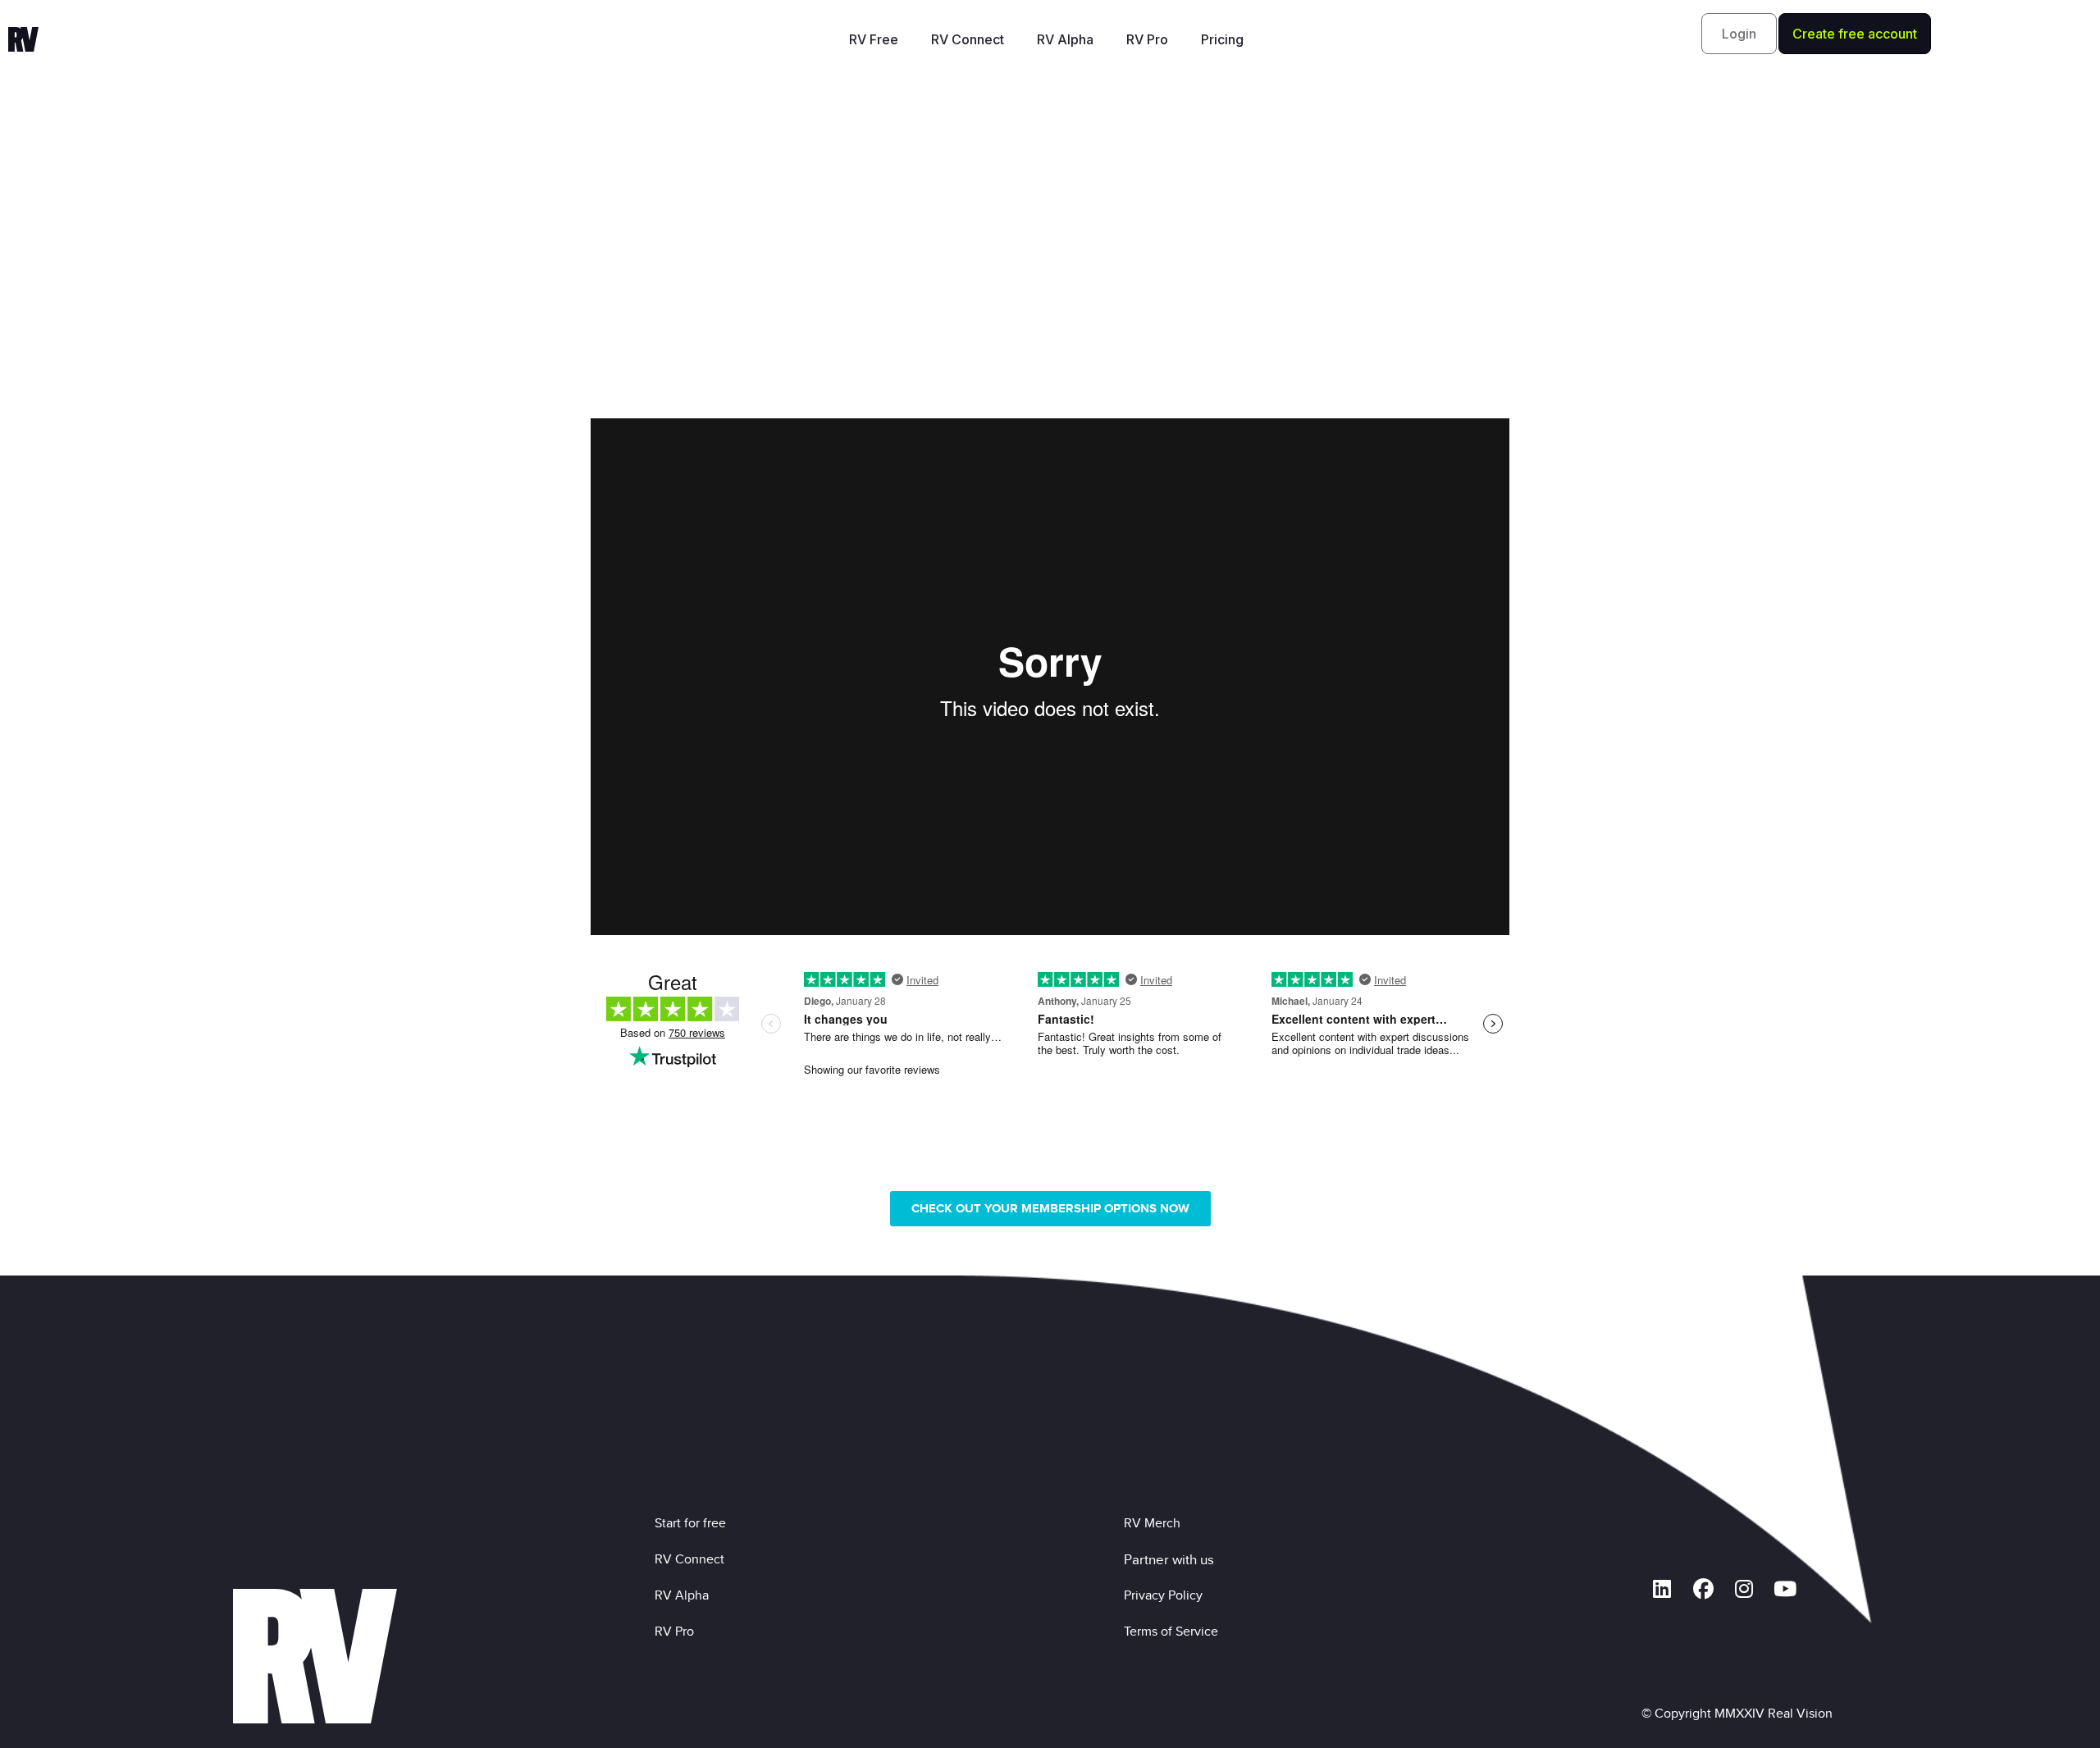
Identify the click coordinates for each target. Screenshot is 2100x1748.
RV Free (874, 39)
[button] (1739, 34)
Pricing (1222, 39)
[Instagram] (1744, 1589)
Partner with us (1169, 1559)
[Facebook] (1703, 1589)
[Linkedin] (1662, 1589)
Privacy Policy (1166, 1595)
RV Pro (1147, 39)
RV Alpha (1065, 39)
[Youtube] (1785, 1589)
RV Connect (968, 39)
